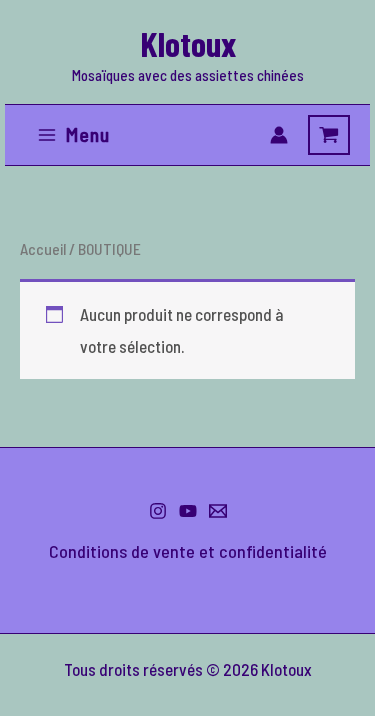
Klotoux (188, 43)
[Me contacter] (218, 511)
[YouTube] (188, 511)
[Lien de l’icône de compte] (279, 135)
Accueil (43, 248)
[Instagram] (158, 511)
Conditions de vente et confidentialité (188, 551)
